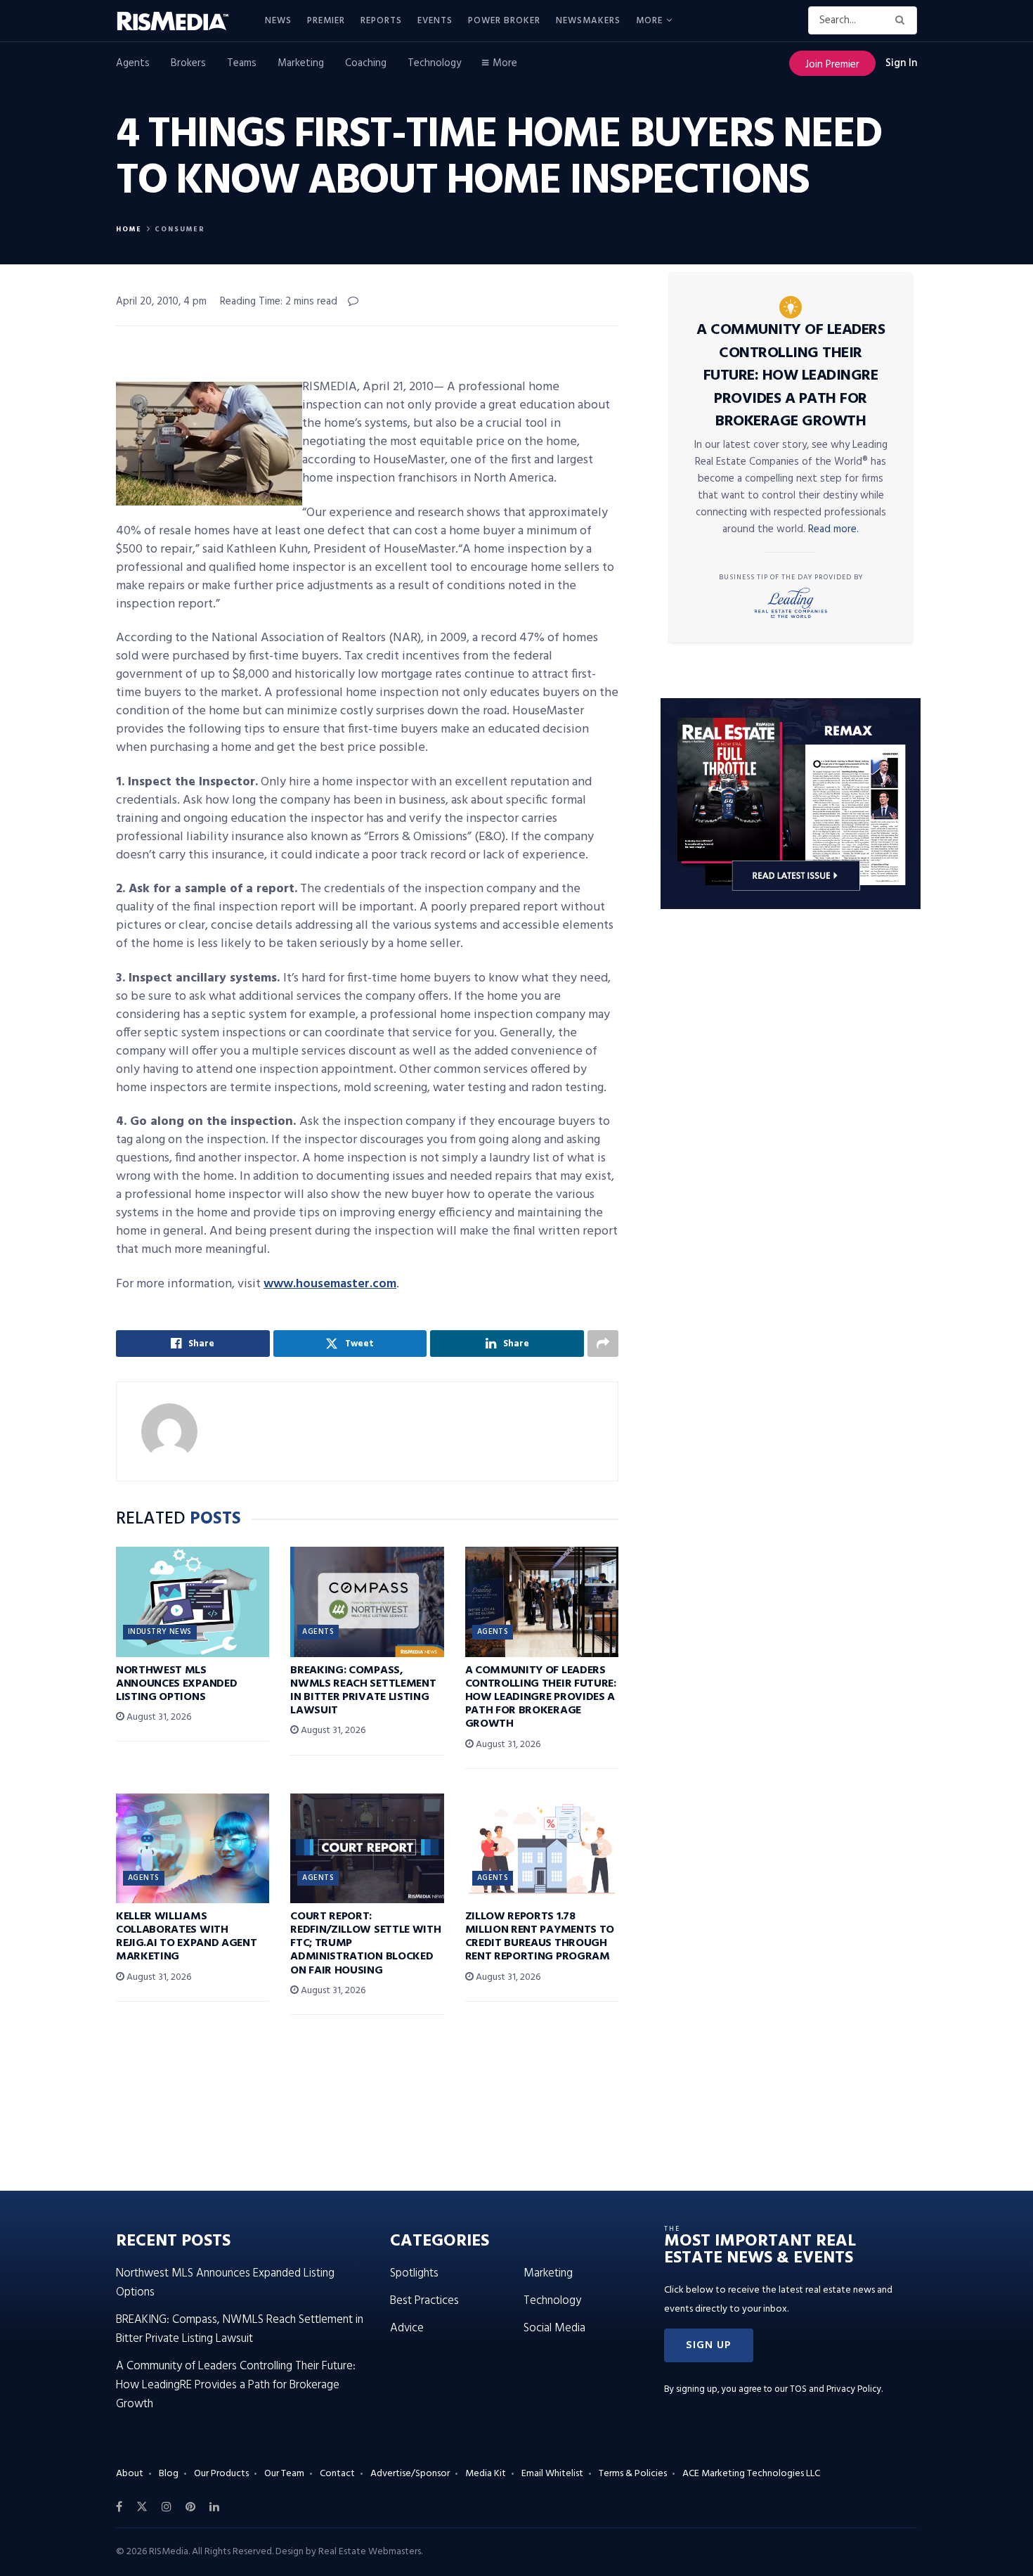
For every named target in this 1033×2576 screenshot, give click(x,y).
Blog (169, 2474)
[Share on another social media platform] (603, 1344)
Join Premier (832, 65)
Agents (133, 63)
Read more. (833, 529)
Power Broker (504, 21)
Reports (381, 21)
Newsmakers (588, 21)
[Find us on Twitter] (142, 2507)
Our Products (221, 2474)
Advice (407, 2328)
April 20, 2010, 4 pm (161, 302)
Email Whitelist (552, 2474)
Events (435, 21)
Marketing (301, 63)
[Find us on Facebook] (119, 2507)
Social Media (554, 2328)
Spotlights (414, 2273)
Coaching (366, 63)
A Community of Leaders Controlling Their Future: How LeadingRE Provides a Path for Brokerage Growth (541, 1698)
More (649, 21)
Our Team (284, 2474)
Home (129, 229)
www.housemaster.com (330, 1284)
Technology (434, 63)
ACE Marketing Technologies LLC (751, 2474)
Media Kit (486, 2474)
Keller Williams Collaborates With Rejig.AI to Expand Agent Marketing (186, 1937)
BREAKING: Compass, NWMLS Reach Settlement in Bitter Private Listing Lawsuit (363, 1691)
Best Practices (424, 2301)
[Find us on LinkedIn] (214, 2507)
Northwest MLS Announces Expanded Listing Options (176, 1684)
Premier (326, 21)
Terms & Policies (633, 2474)
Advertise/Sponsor (410, 2474)
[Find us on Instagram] (167, 2507)
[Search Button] (903, 20)
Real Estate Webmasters (370, 2552)
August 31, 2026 (158, 1717)
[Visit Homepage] (181, 21)
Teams (242, 63)
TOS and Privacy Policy (836, 2389)
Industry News (160, 1632)
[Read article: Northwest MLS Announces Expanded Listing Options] (193, 1602)
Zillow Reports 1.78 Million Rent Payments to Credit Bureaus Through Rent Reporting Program (540, 1937)
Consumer (180, 229)
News (278, 21)
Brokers (188, 63)
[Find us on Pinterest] (190, 2507)
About (130, 2474)
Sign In (901, 63)
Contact (337, 2474)
